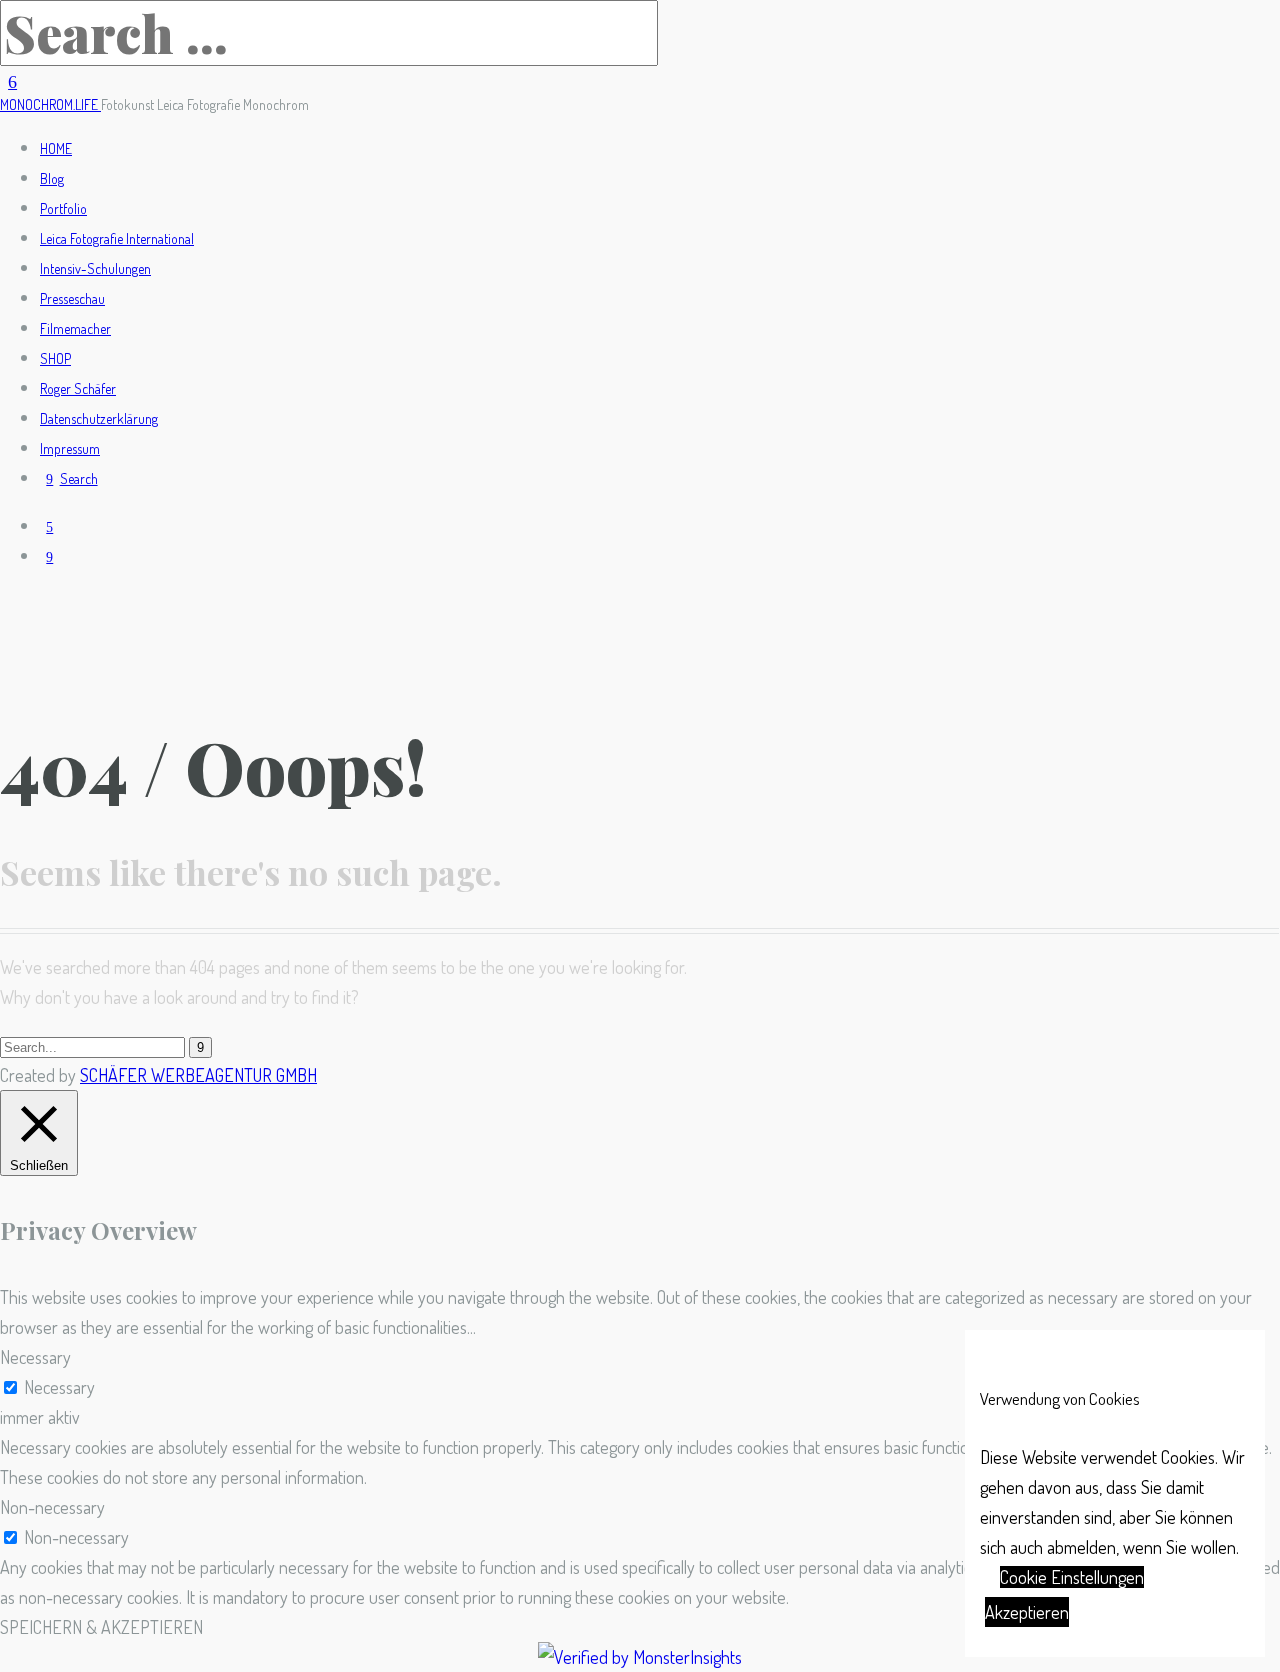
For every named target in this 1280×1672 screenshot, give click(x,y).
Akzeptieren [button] (1027, 1612)
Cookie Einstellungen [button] (1072, 1577)
